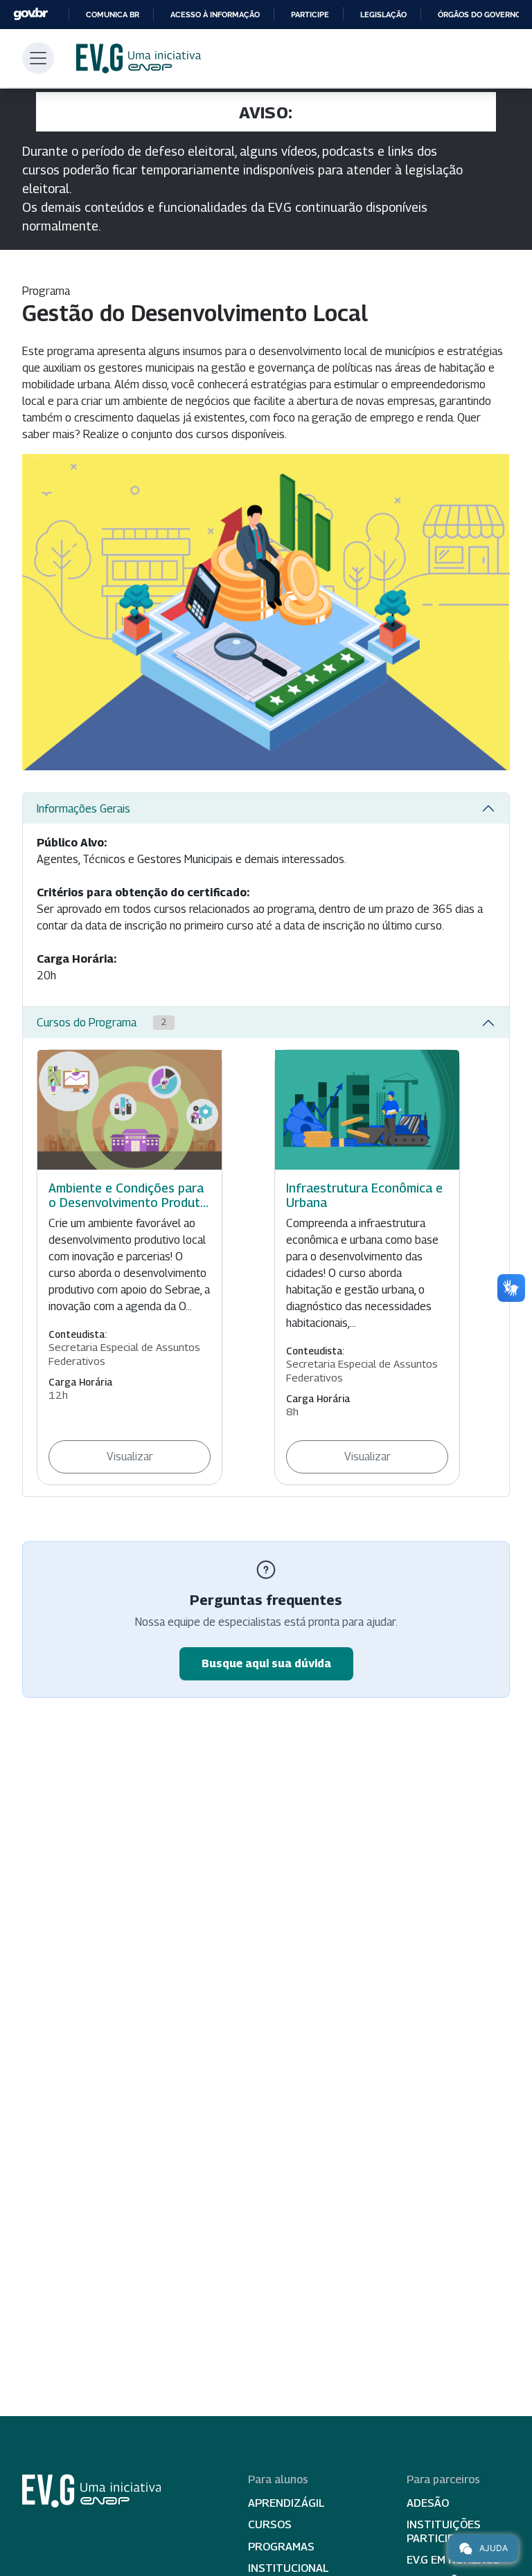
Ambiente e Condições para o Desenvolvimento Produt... (128, 1195)
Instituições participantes (448, 2531)
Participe (310, 15)
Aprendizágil (286, 2503)
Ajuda (494, 2548)
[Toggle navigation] (38, 58)
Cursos (270, 2524)
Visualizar (130, 1457)
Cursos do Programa (101, 1023)
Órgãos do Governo (479, 15)
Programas (281, 2547)
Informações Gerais (83, 809)
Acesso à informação (215, 15)
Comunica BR (113, 15)
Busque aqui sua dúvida (266, 1663)
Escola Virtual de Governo (139, 58)
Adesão (428, 2503)
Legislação (383, 15)
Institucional (289, 2568)
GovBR (30, 14)
